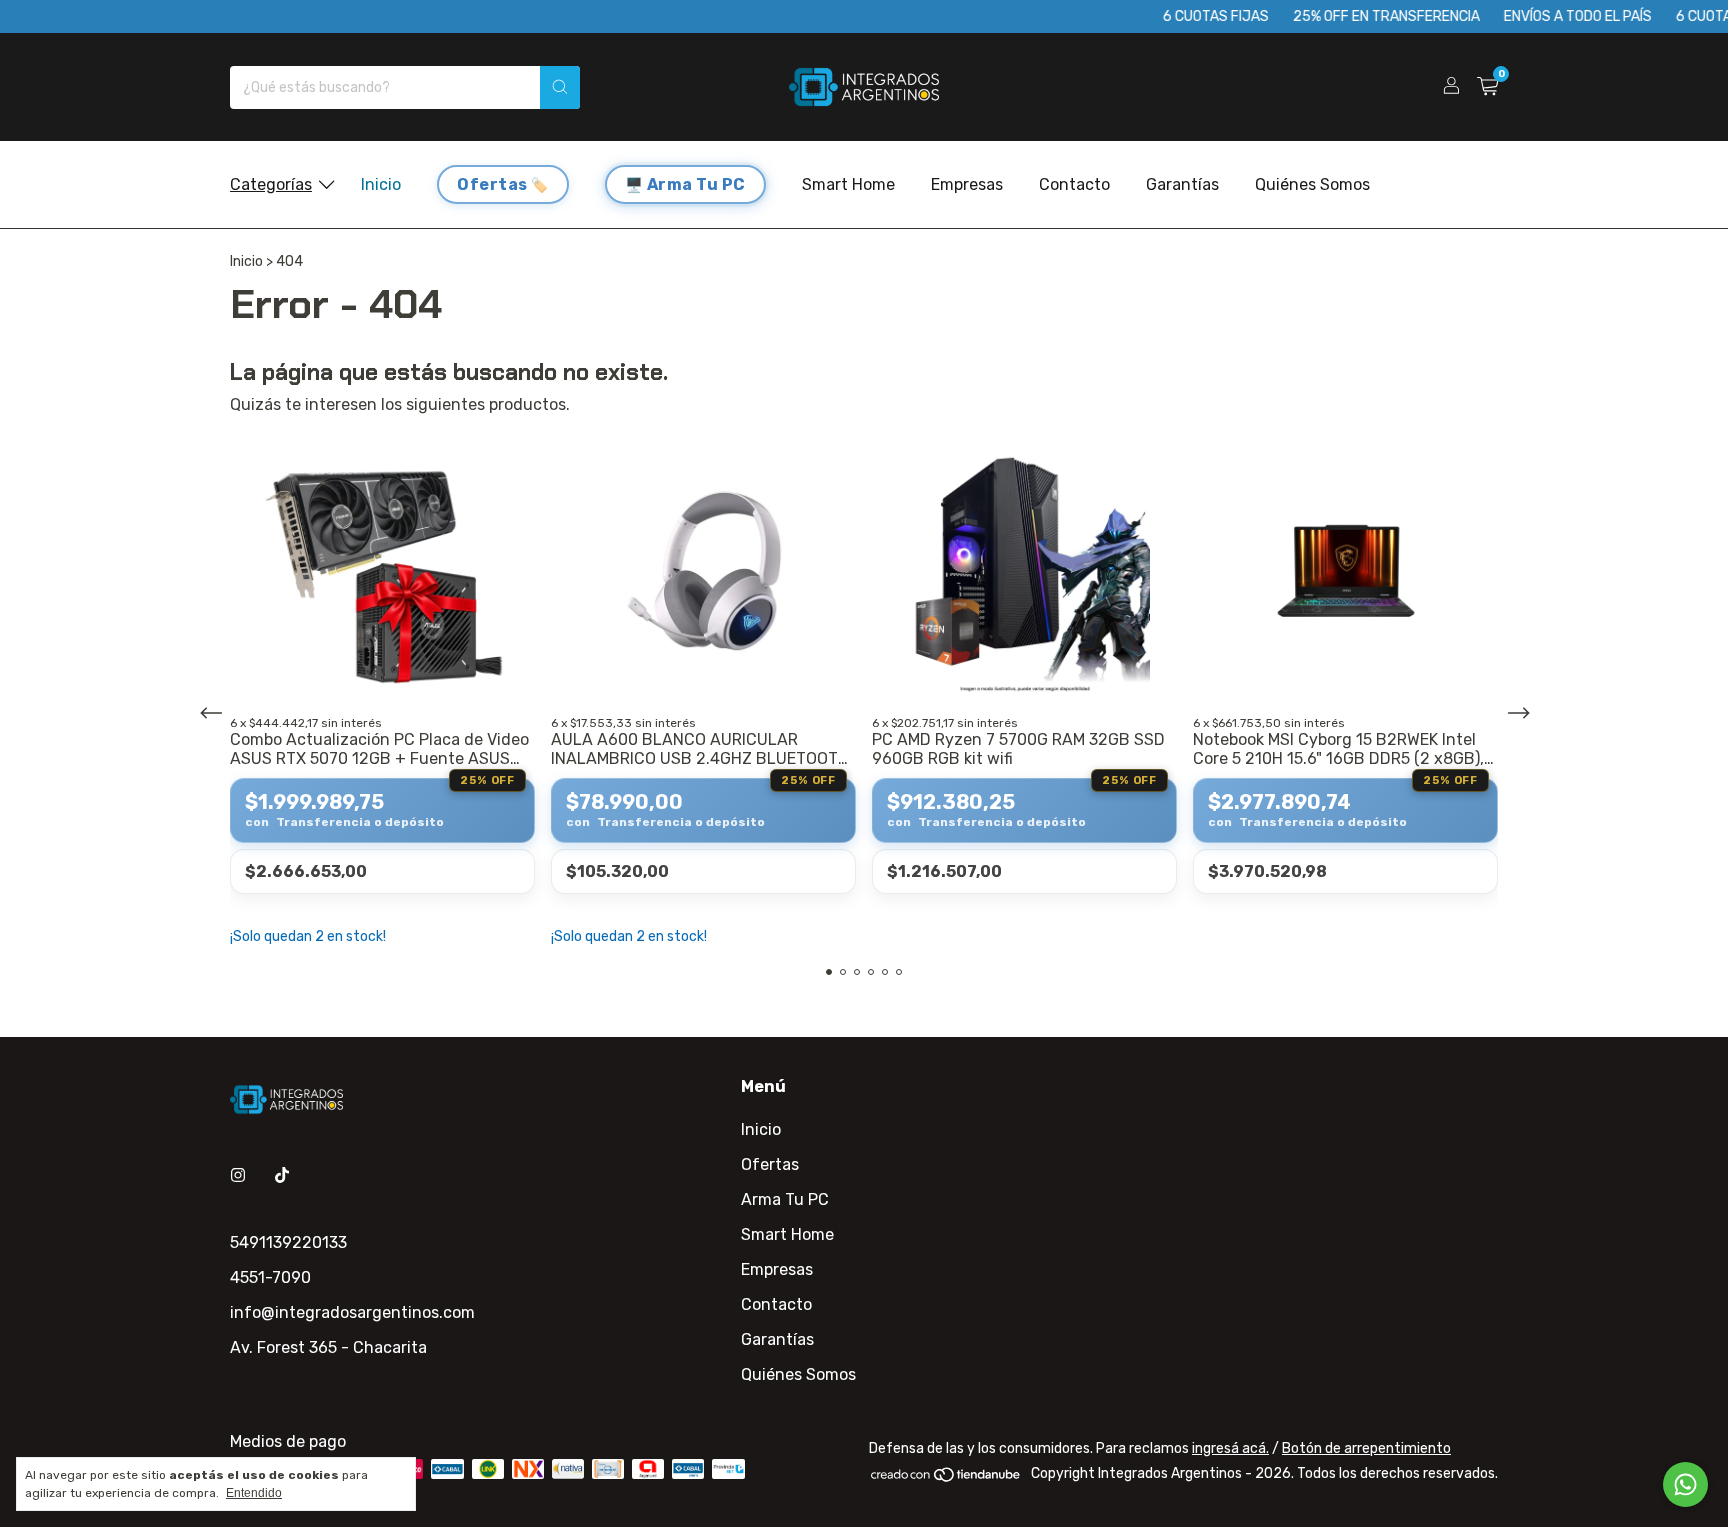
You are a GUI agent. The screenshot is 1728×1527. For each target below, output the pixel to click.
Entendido (254, 1493)
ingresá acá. (1230, 1448)
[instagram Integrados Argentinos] (238, 1175)
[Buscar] (560, 87)
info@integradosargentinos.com (352, 1312)
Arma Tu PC (696, 184)
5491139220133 (288, 1242)
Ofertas (492, 184)
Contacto (1074, 184)
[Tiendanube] (946, 1478)
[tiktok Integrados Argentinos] (282, 1175)
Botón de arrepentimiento (1366, 1448)
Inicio (381, 184)
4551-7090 (270, 1277)
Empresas (967, 184)
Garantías (1182, 184)
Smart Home (848, 184)
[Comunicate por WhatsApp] (1685, 1484)
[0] (1487, 87)
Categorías (271, 184)
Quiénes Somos (1312, 184)
